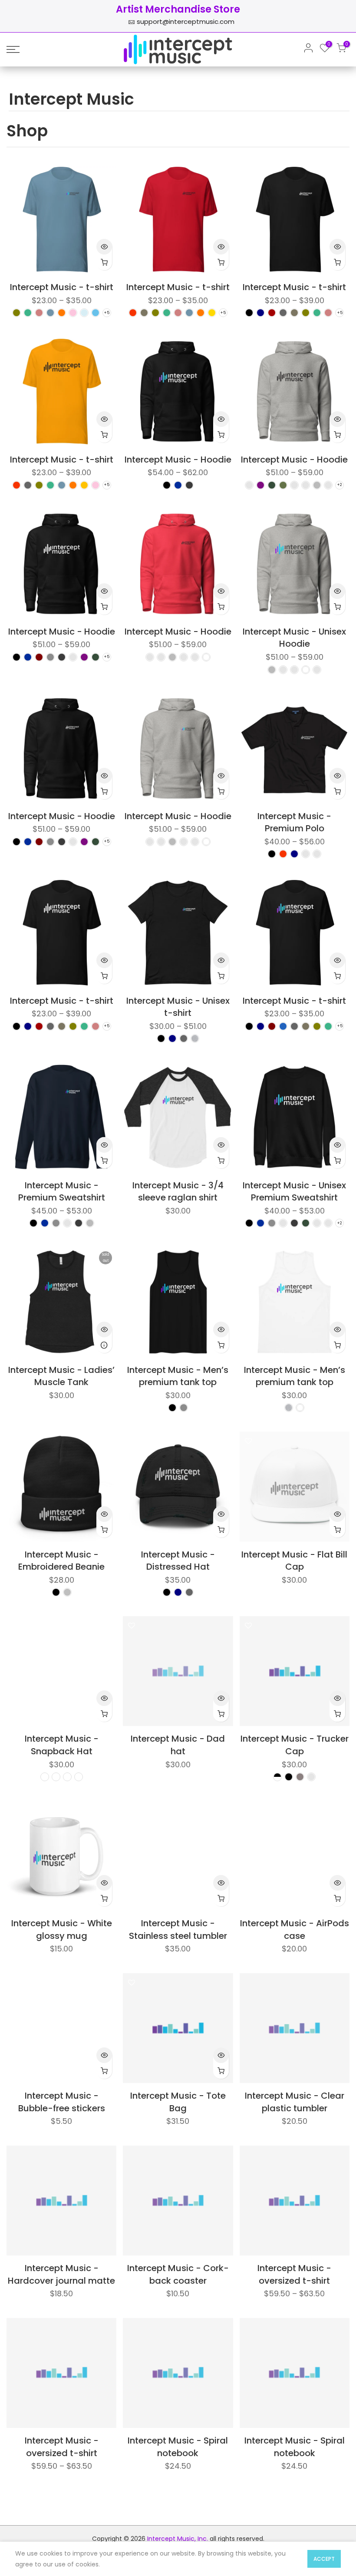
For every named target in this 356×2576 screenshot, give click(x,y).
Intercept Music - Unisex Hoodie (294, 638)
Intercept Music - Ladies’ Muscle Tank (61, 1376)
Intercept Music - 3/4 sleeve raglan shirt (178, 1192)
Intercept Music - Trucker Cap (295, 1745)
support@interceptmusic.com (186, 21)
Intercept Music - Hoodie (178, 460)
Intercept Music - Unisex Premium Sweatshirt (294, 1192)
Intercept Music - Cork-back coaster (178, 2274)
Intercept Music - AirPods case (295, 1930)
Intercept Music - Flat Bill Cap (294, 1561)
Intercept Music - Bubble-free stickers (62, 2102)
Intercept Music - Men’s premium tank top (178, 1376)
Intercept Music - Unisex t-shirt (178, 1007)
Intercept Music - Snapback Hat (62, 1745)
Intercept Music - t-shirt (62, 287)
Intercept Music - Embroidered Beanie (61, 1561)
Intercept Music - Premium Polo (294, 822)
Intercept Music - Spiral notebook (178, 2447)
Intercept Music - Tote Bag (178, 2102)
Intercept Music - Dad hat (178, 1745)
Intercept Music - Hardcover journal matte (61, 2274)
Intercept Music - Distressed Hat (178, 1561)
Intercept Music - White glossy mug (62, 1930)
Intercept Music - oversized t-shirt (294, 2274)
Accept (324, 2559)
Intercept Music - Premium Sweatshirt (62, 1192)
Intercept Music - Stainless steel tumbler (178, 1930)
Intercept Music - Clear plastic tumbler (295, 2102)
